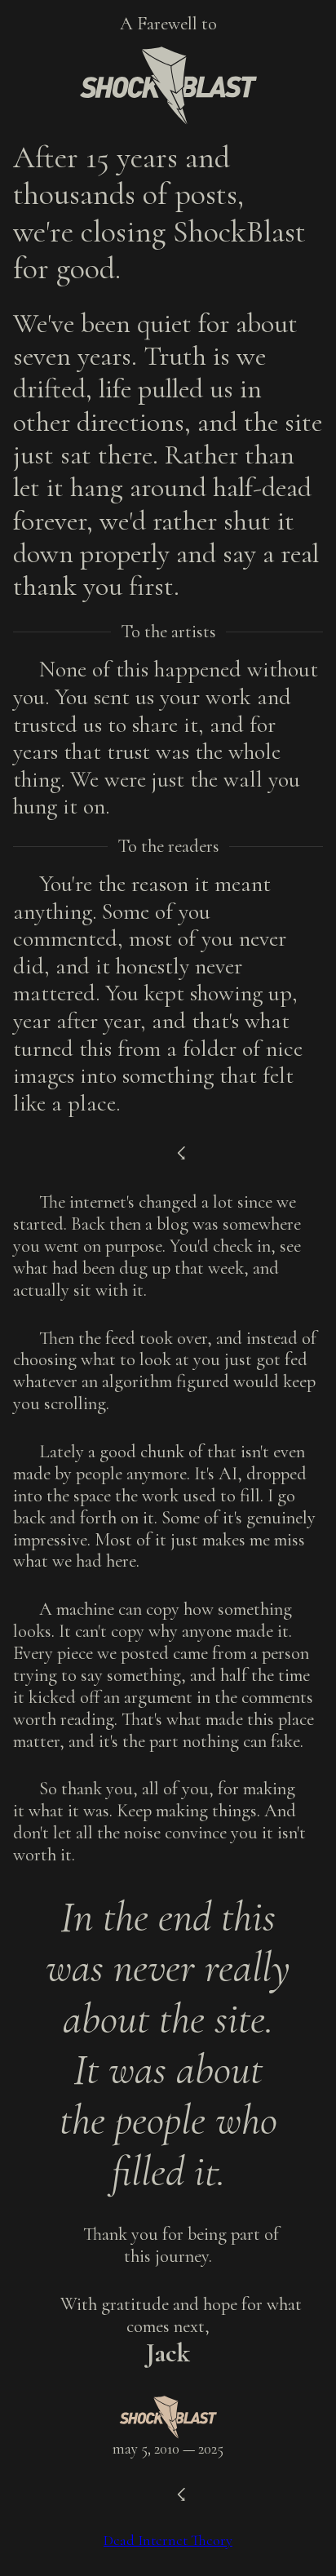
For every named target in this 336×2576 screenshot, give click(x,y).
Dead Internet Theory (168, 2540)
